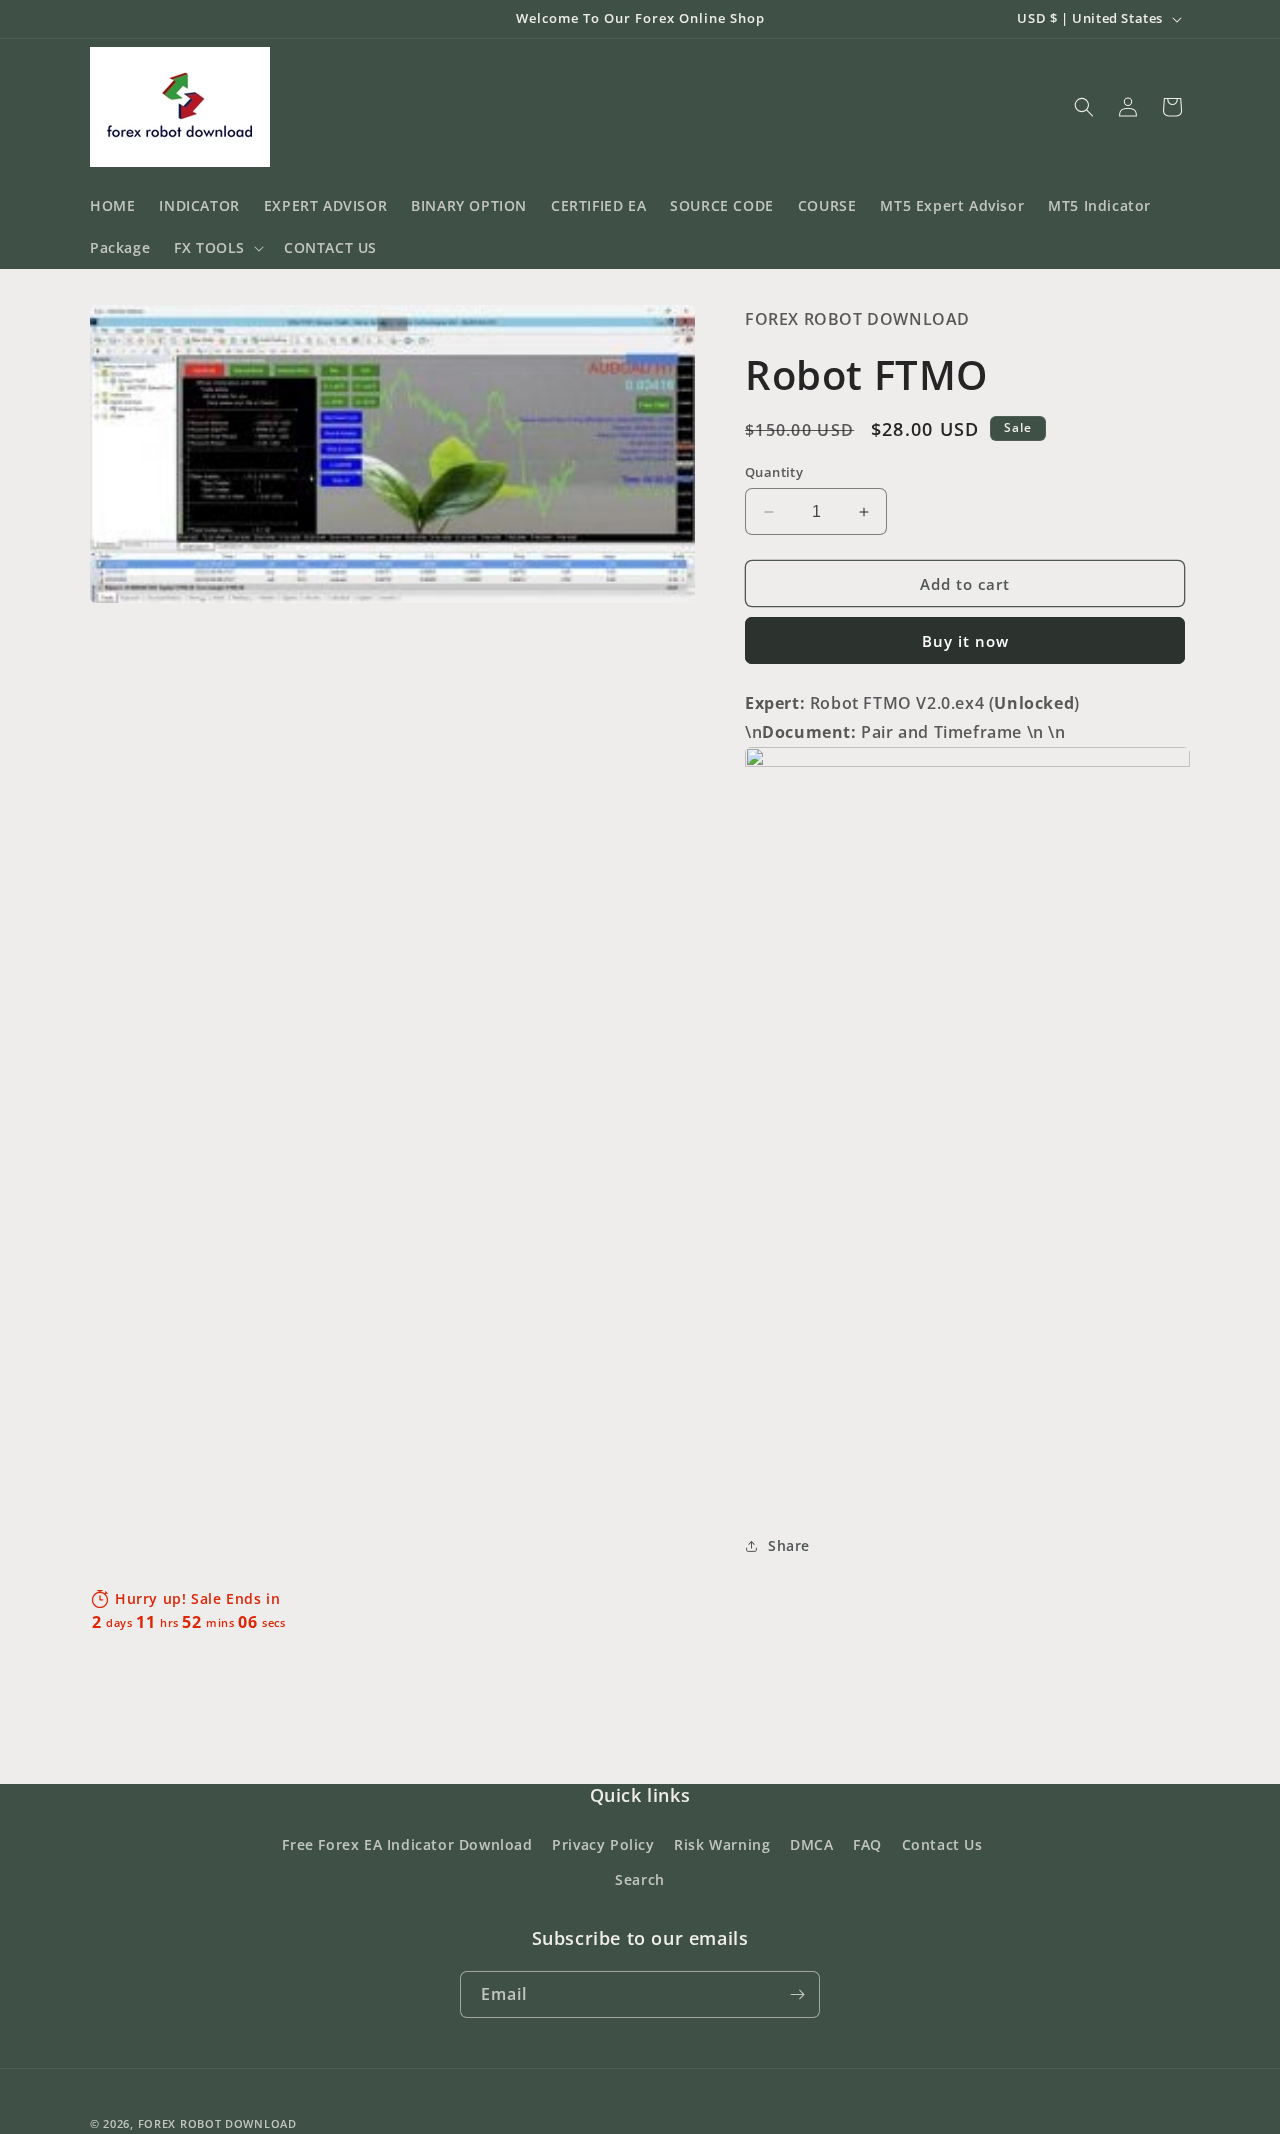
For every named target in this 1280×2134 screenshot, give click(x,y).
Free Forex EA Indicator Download (407, 1844)
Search (640, 1879)
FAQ (867, 1844)
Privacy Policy (603, 1844)
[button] (217, 248)
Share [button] (789, 1545)
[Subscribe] (797, 1994)
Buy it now (965, 641)
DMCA (811, 1844)
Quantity (774, 472)
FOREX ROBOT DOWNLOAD (217, 2123)
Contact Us (942, 1844)
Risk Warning (722, 1844)
